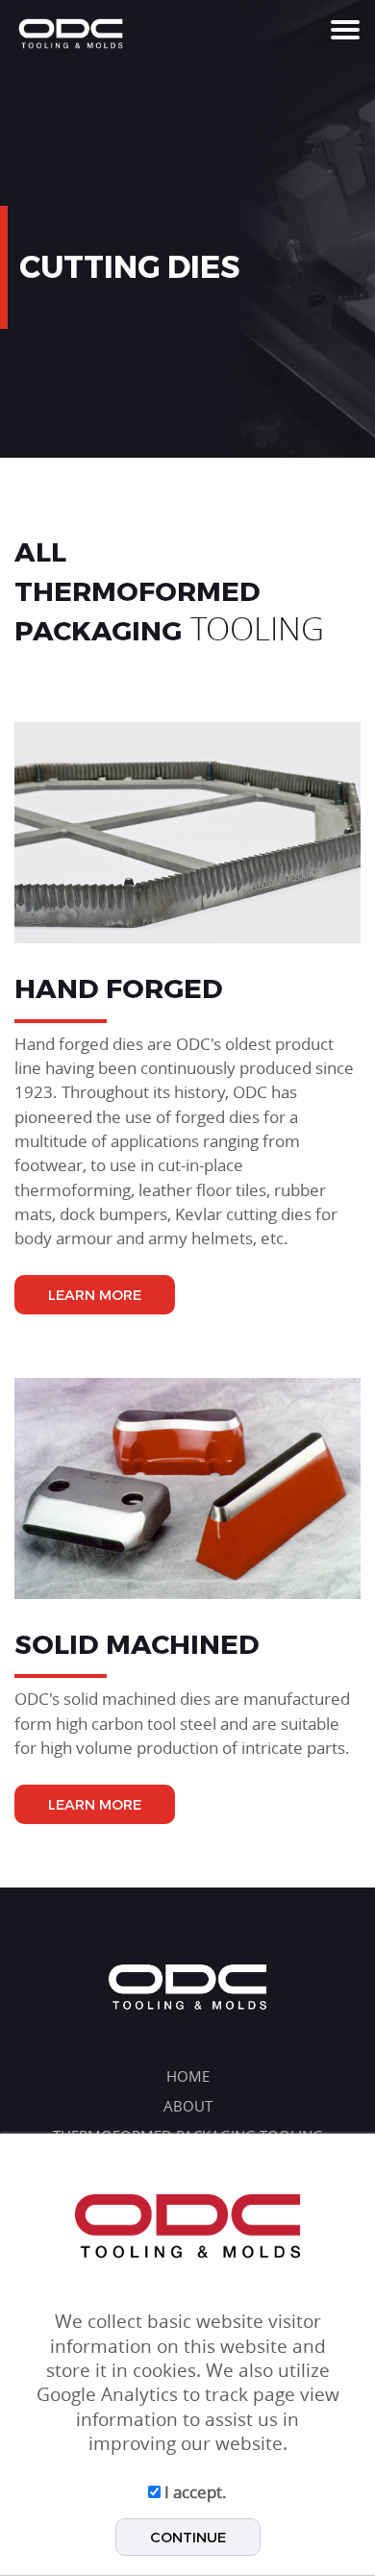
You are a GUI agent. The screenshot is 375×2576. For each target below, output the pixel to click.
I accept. (194, 2492)
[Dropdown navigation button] (347, 29)
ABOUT (188, 2106)
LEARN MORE (95, 1294)
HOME (188, 2076)
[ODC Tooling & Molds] (71, 32)
